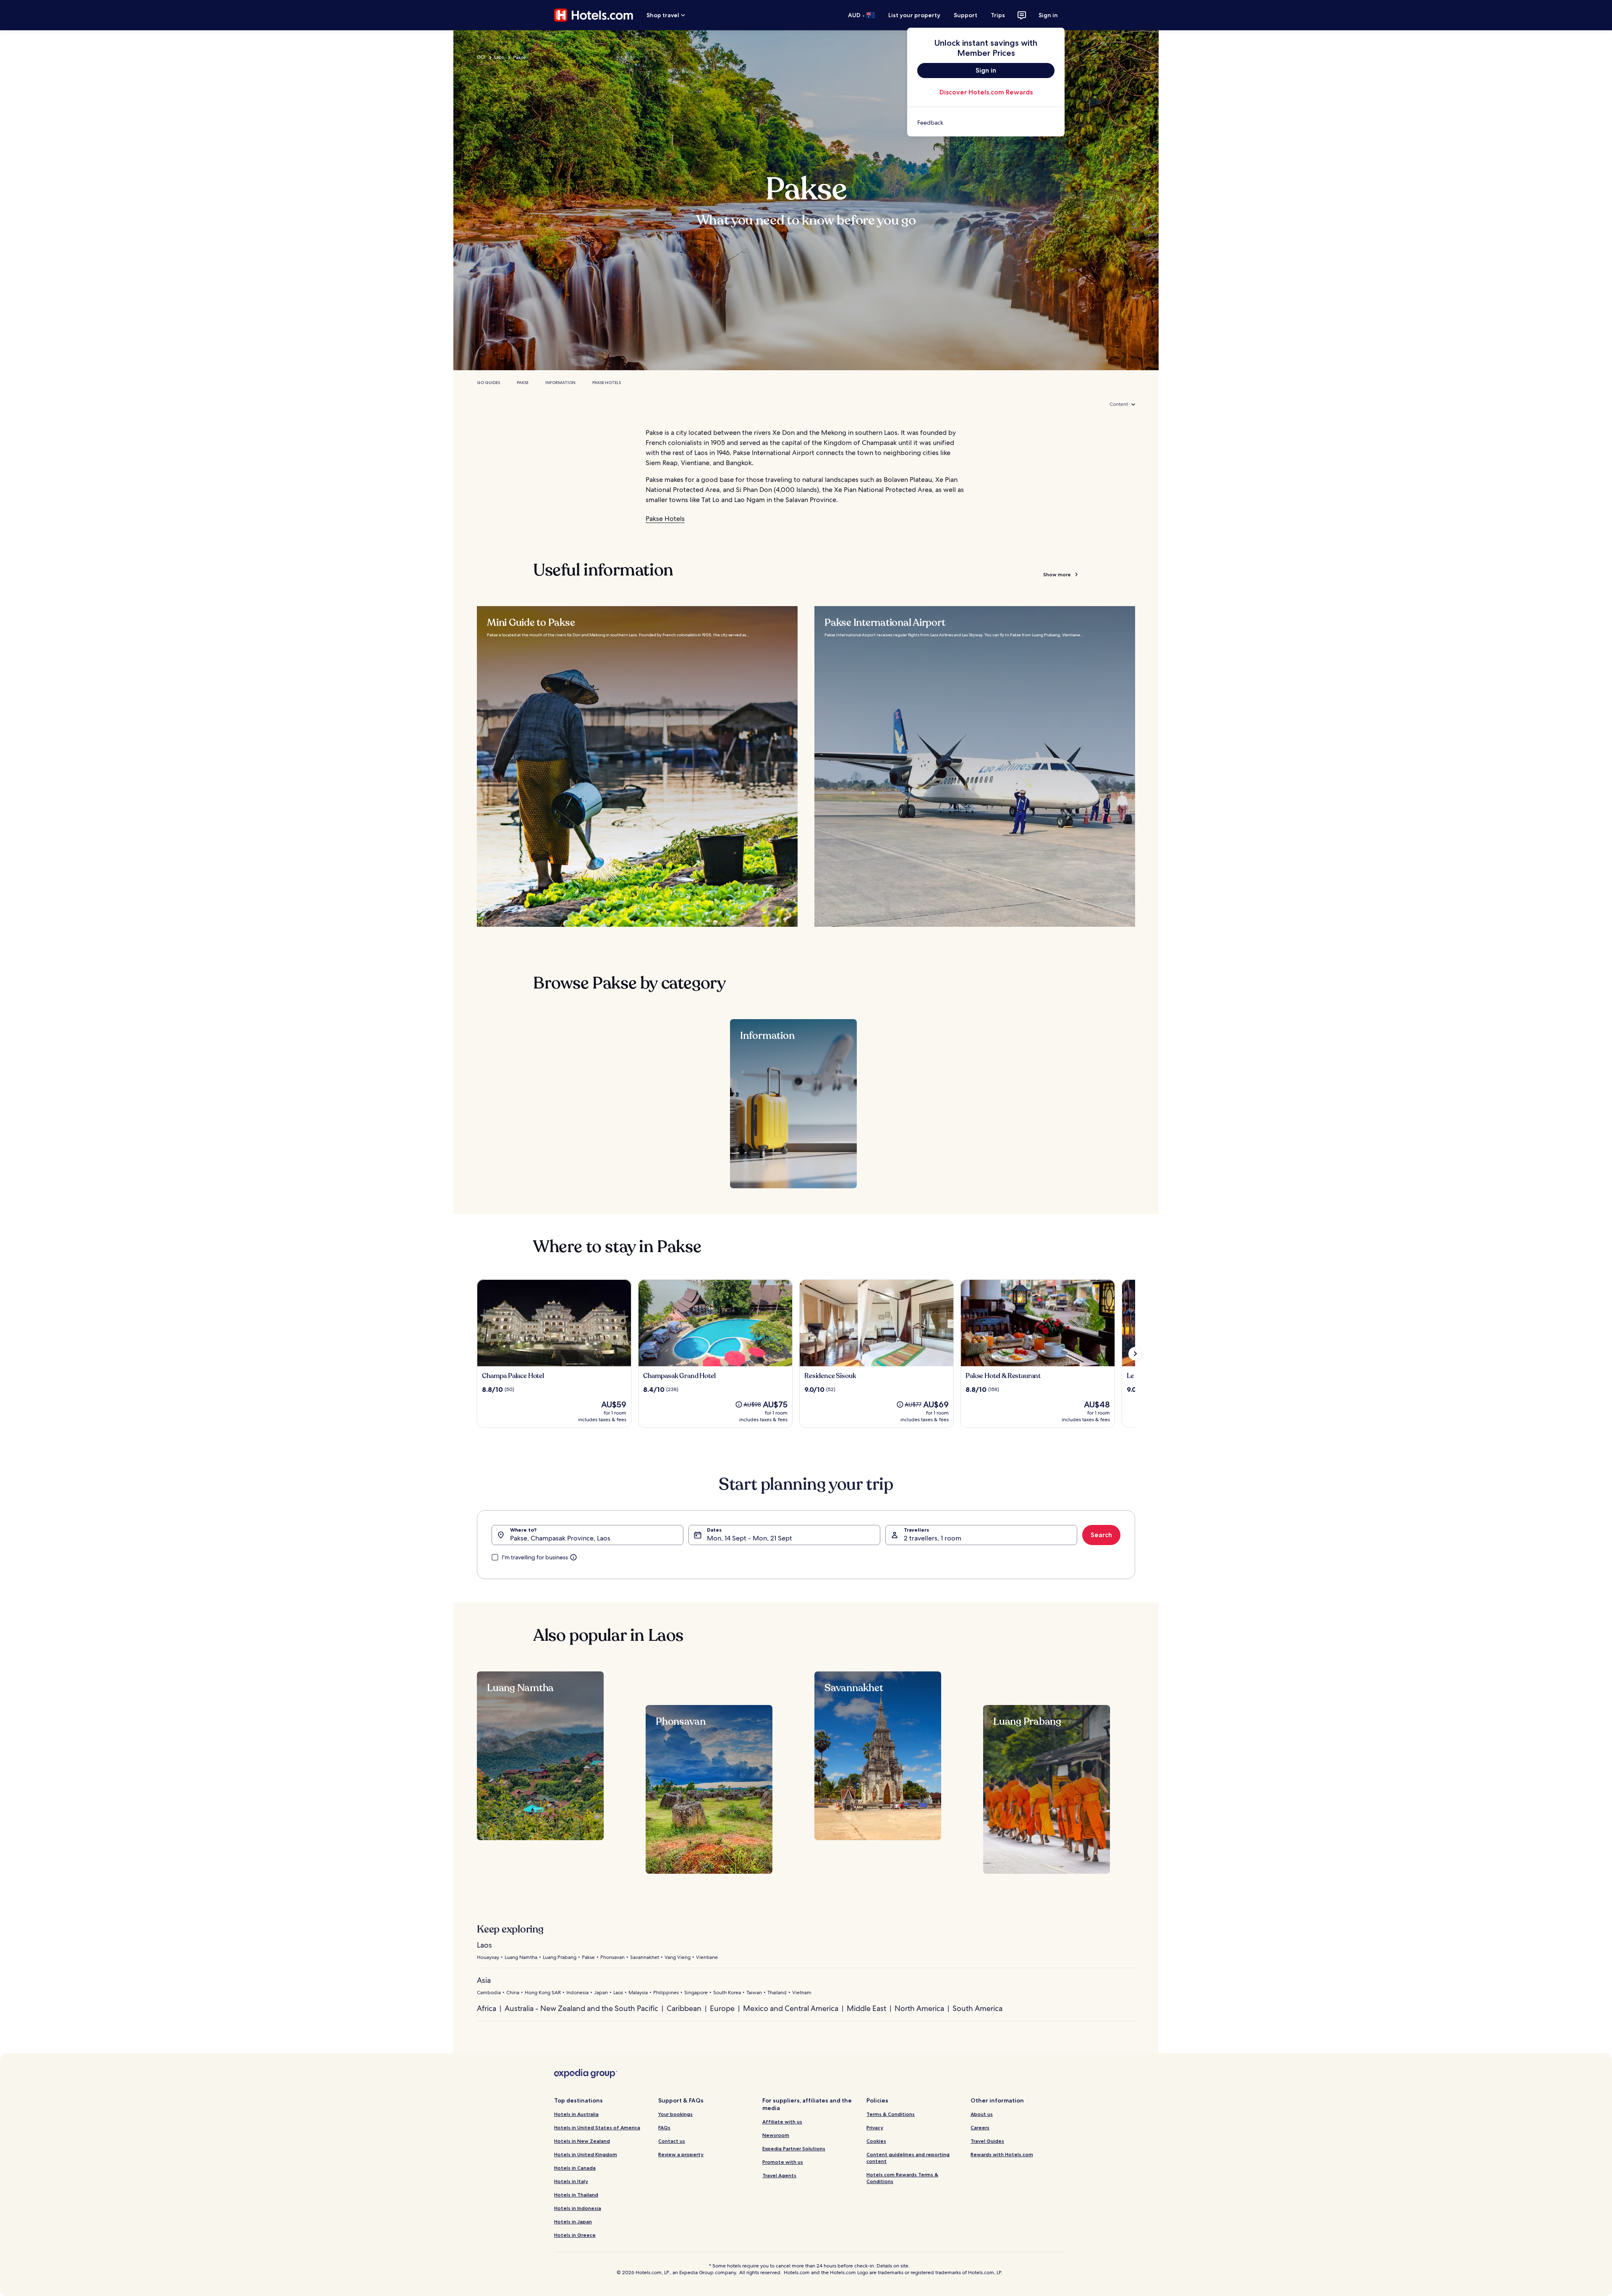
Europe (722, 2008)
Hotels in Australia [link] (576, 2114)
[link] (986, 123)
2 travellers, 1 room (933, 1538)
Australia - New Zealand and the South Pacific (581, 2008)
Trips (998, 15)
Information (560, 383)
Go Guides (488, 383)
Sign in (1048, 15)
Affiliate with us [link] (782, 2122)
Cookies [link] (876, 2141)
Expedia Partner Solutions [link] (794, 2148)
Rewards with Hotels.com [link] (1002, 2154)
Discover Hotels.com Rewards (986, 92)
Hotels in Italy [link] (571, 2181)
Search (1101, 1535)
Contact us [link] (672, 2141)
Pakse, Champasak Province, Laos (560, 1538)
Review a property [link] (681, 2154)
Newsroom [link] (776, 2135)
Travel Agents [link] (779, 2175)
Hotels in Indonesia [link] (578, 2208)
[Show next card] (1135, 1354)
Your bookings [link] (675, 2114)
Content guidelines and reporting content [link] (908, 2158)
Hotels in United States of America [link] (597, 2127)
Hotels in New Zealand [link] (582, 2141)
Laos (499, 57)
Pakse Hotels (607, 383)
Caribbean (684, 2008)
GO (481, 57)
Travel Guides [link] (987, 2141)
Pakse (523, 383)
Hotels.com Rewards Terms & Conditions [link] (902, 2178)
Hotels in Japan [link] (573, 2221)
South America (977, 2008)
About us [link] (982, 2114)
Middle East (866, 2008)
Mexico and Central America (791, 2008)
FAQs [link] (664, 2127)
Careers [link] (980, 2127)
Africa (487, 2008)
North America (919, 2008)
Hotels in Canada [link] (575, 2168)
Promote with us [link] (783, 2162)
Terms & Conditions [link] (891, 2114)
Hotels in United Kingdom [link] (586, 2154)
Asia (484, 1980)
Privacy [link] (875, 2127)
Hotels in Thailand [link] (576, 2195)
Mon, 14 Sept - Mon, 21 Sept (750, 1538)
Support (966, 15)
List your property (914, 15)
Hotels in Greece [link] (575, 2235)
